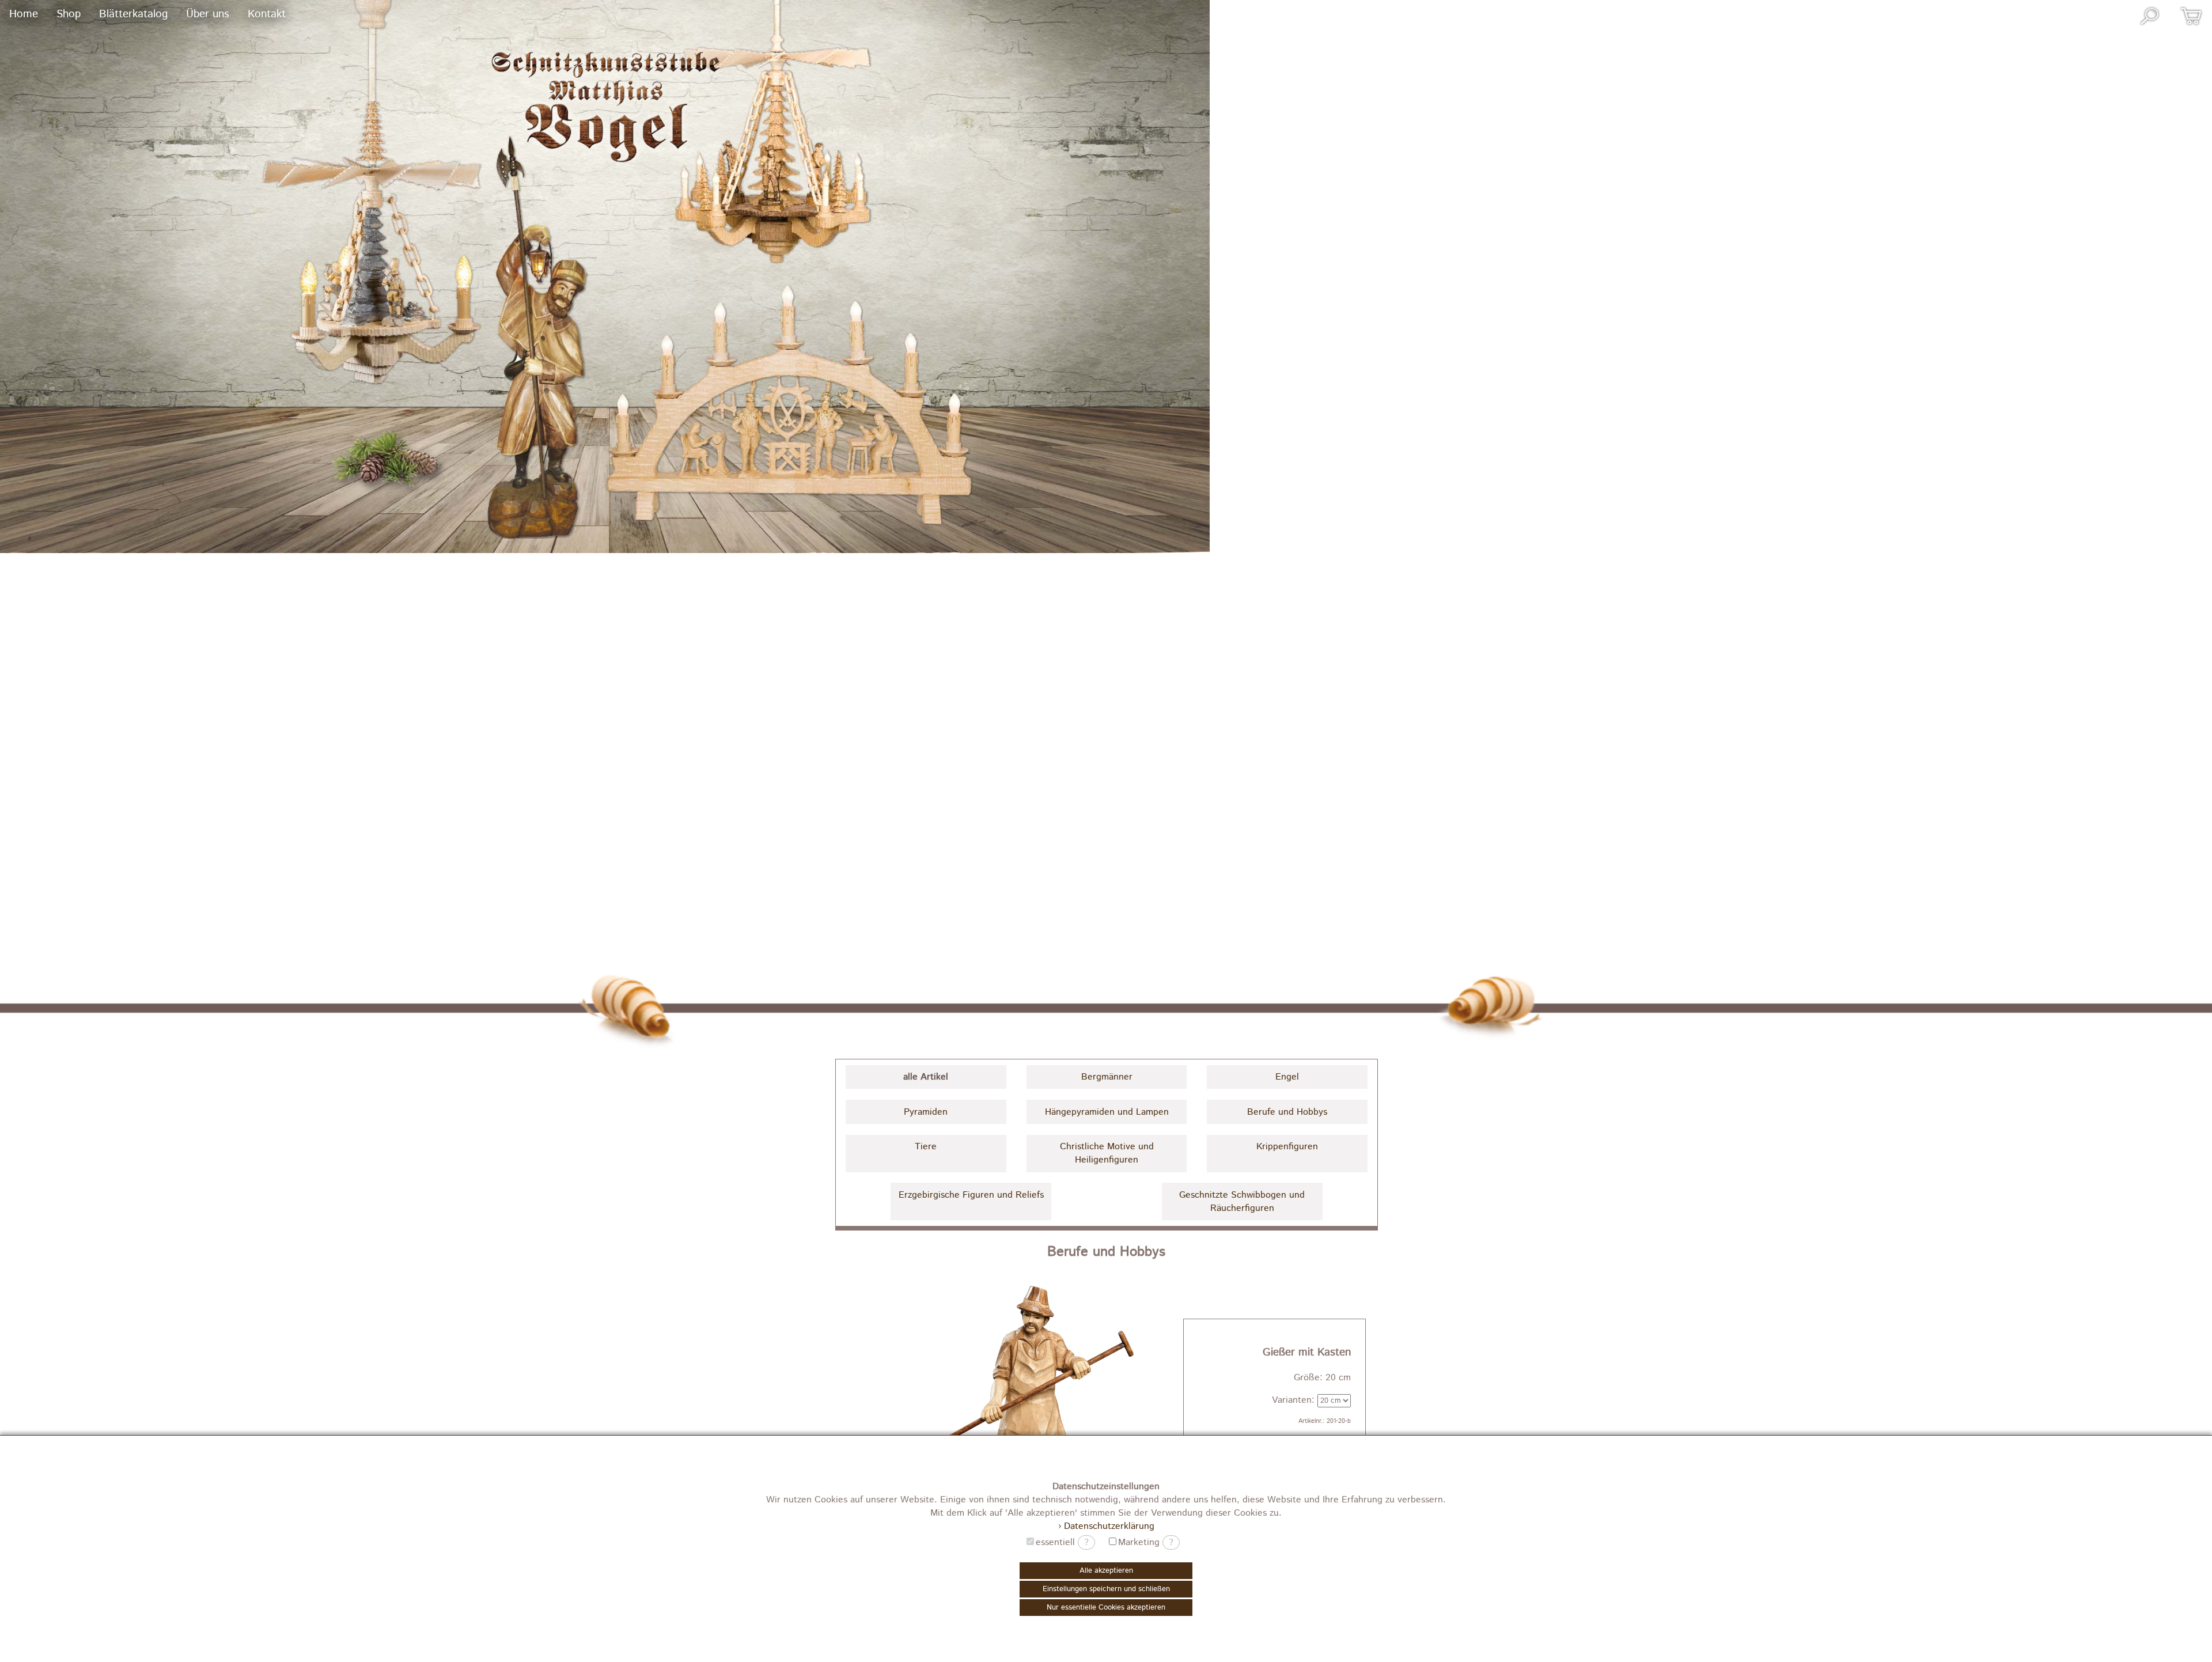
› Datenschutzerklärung (1106, 1526)
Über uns (208, 14)
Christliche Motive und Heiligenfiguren (1107, 1153)
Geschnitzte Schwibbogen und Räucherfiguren (1242, 1202)
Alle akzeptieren (1106, 1571)
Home (24, 14)
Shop (69, 14)
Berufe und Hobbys (1287, 1112)
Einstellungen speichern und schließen (1106, 1589)
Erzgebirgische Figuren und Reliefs (971, 1195)
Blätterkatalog (133, 14)
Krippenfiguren (1287, 1147)
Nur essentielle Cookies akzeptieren (1106, 1608)
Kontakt (267, 14)
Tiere (926, 1147)
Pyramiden (926, 1112)
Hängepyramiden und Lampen (1107, 1112)
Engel (1287, 1077)
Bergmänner (1107, 1077)
